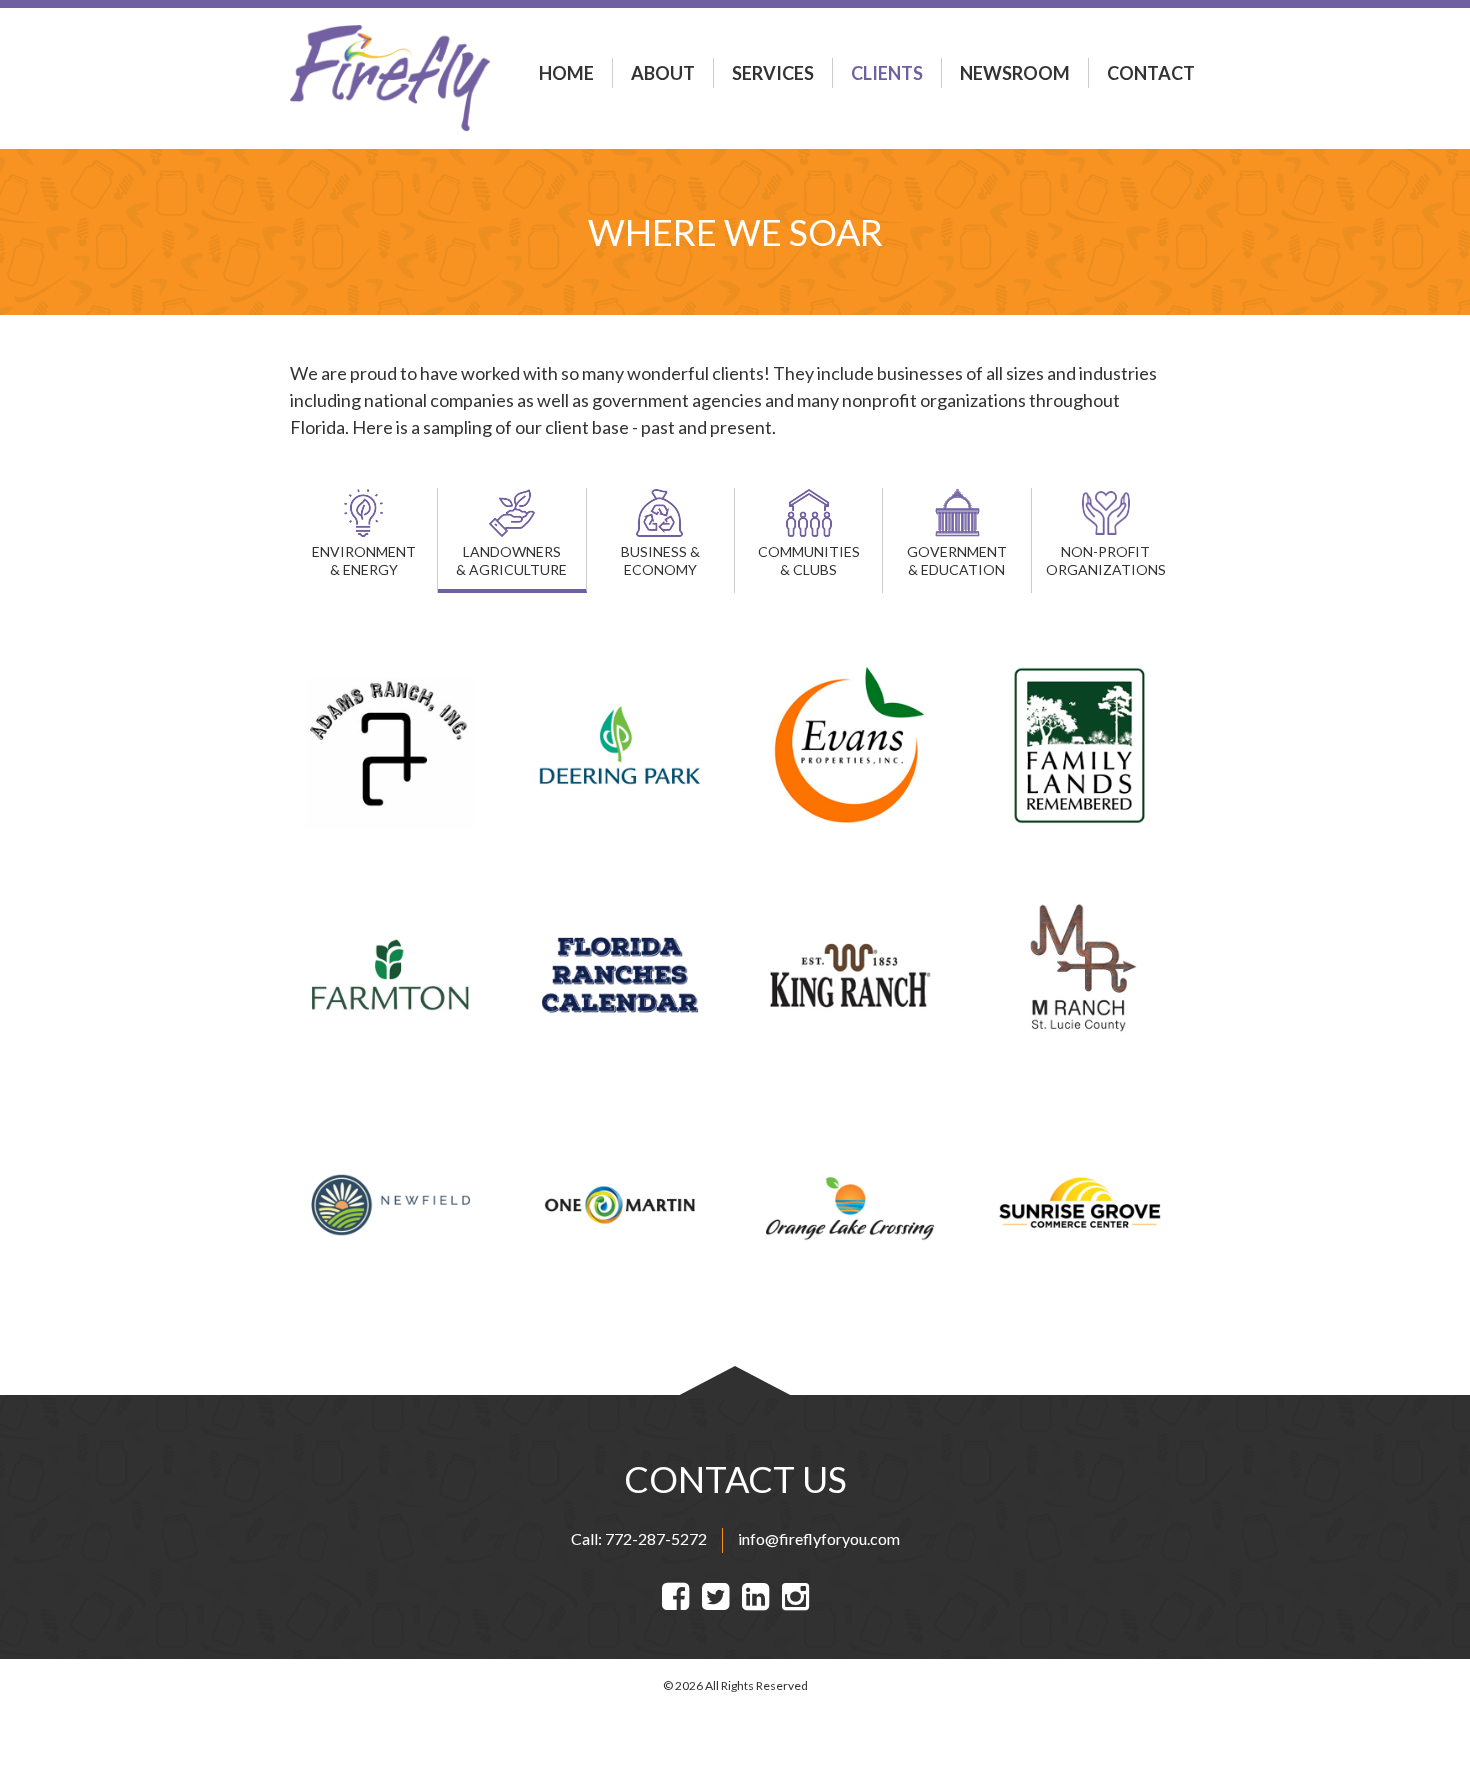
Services (773, 73)
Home (566, 73)
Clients (887, 73)
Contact (1151, 73)
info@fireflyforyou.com (819, 1538)
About (663, 73)
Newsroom (1015, 73)
